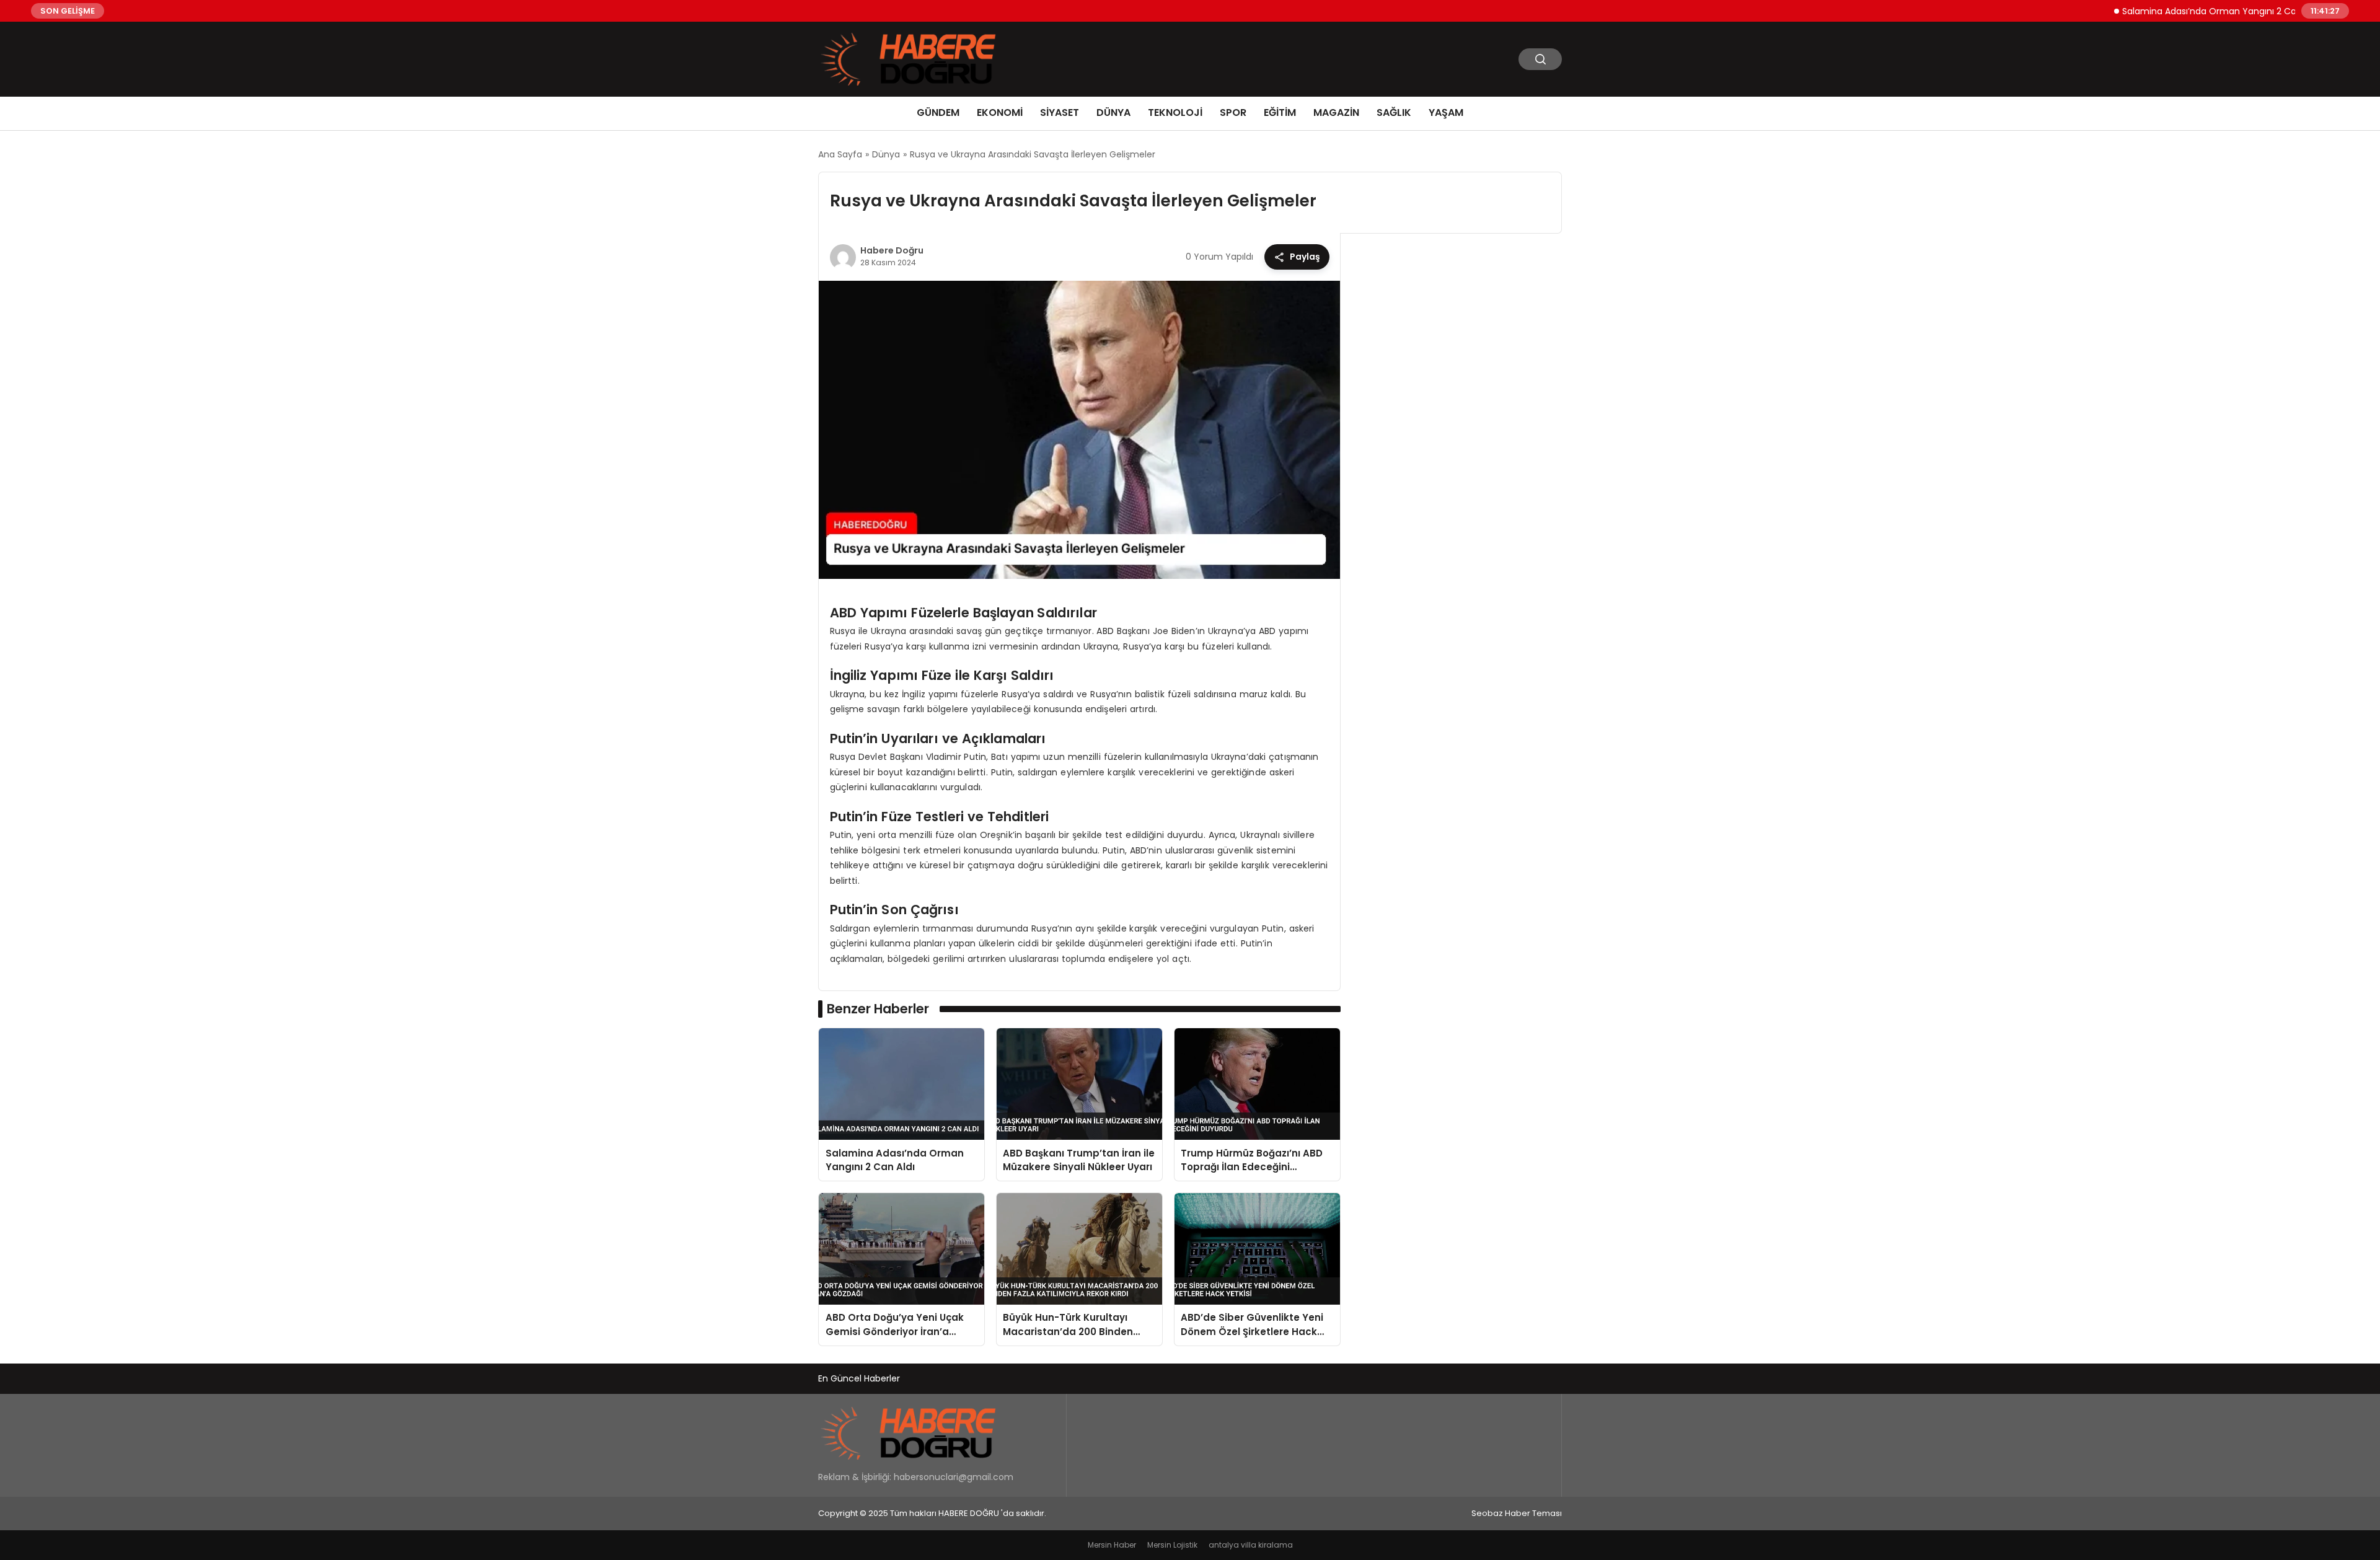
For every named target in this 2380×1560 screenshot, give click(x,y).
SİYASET (1060, 112)
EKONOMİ (1000, 112)
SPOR (1233, 112)
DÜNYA (1113, 112)
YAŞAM (1446, 112)
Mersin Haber (1112, 1545)
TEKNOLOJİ (1175, 112)
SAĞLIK (1394, 112)
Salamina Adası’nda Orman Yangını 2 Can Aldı (2175, 11)
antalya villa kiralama (1251, 1545)
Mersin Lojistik (1172, 1545)
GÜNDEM (938, 112)
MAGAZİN (1336, 112)
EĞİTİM (1280, 112)
